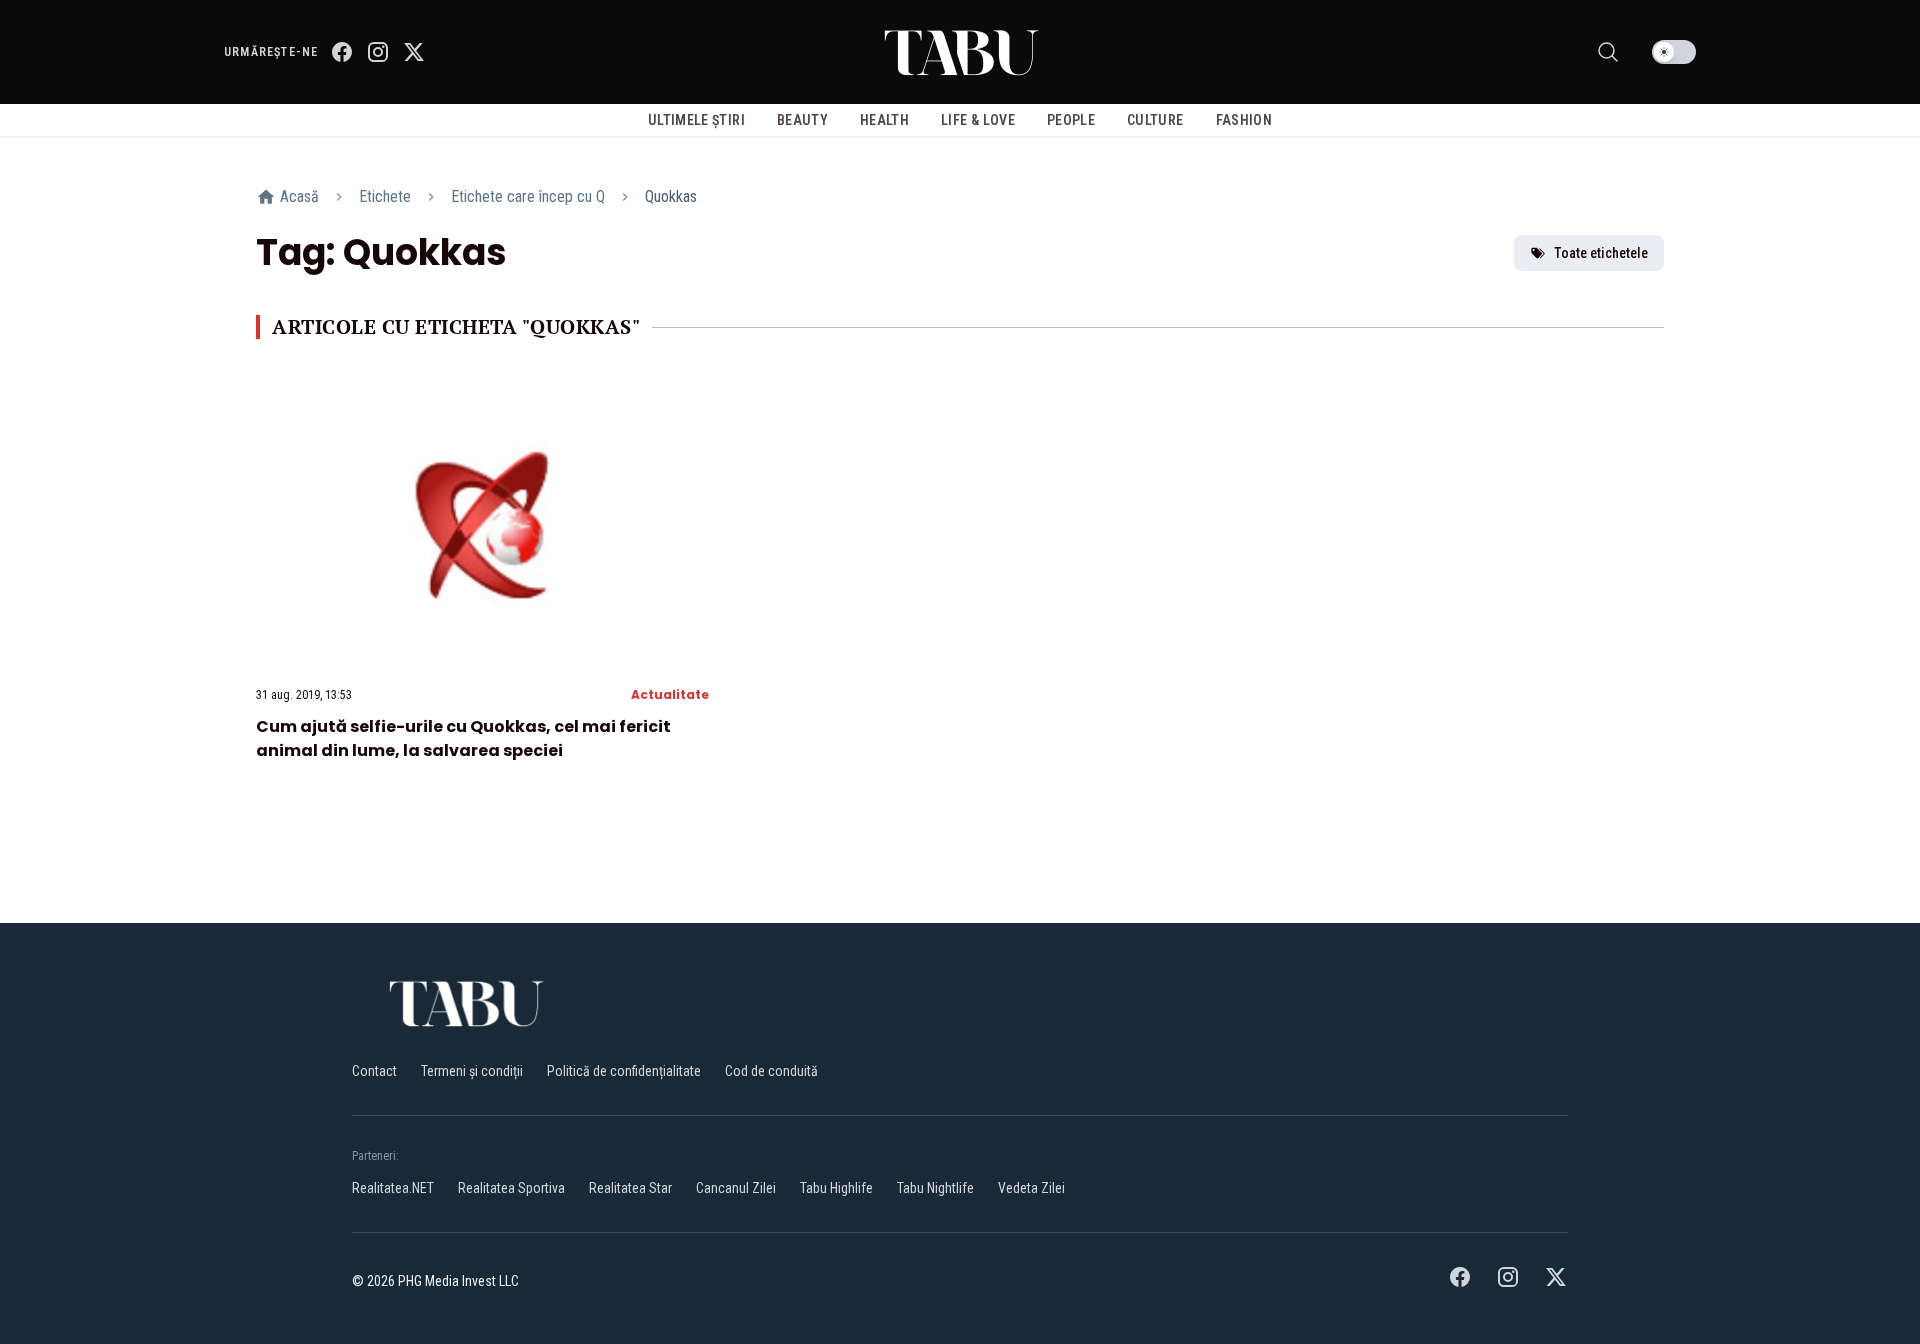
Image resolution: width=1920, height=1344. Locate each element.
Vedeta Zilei (1031, 1188)
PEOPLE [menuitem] (1071, 120)
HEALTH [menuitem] (884, 120)
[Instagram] (378, 52)
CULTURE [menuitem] (1155, 120)
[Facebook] (342, 52)
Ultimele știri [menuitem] (696, 120)
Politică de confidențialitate (624, 1071)
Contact (374, 1071)
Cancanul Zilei (736, 1188)
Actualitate (670, 694)
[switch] (1674, 52)
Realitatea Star (630, 1188)
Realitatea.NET (393, 1188)
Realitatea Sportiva (511, 1188)
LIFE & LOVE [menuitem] (978, 120)
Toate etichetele (1601, 253)
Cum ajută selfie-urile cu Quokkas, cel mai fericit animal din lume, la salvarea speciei (463, 738)
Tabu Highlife (836, 1188)
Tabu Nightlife (935, 1188)
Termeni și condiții (472, 1071)
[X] (414, 52)
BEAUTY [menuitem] (802, 120)
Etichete (385, 196)
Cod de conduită (771, 1071)
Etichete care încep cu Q (528, 196)
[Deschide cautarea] (1608, 52)
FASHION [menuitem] (1244, 120)
